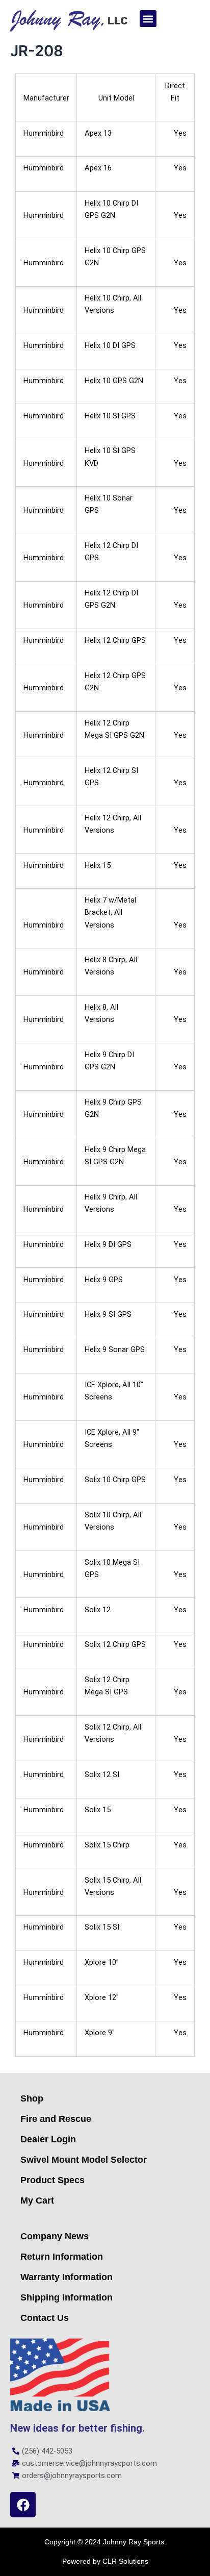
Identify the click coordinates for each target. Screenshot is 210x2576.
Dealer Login (48, 2139)
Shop (32, 2098)
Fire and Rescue (56, 2119)
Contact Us (45, 2318)
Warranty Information (67, 2277)
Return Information (62, 2257)
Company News (55, 2236)
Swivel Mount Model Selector (84, 2160)
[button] (148, 19)
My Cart (37, 2200)
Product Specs (52, 2180)
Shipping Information (67, 2297)
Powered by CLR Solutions (105, 2561)
